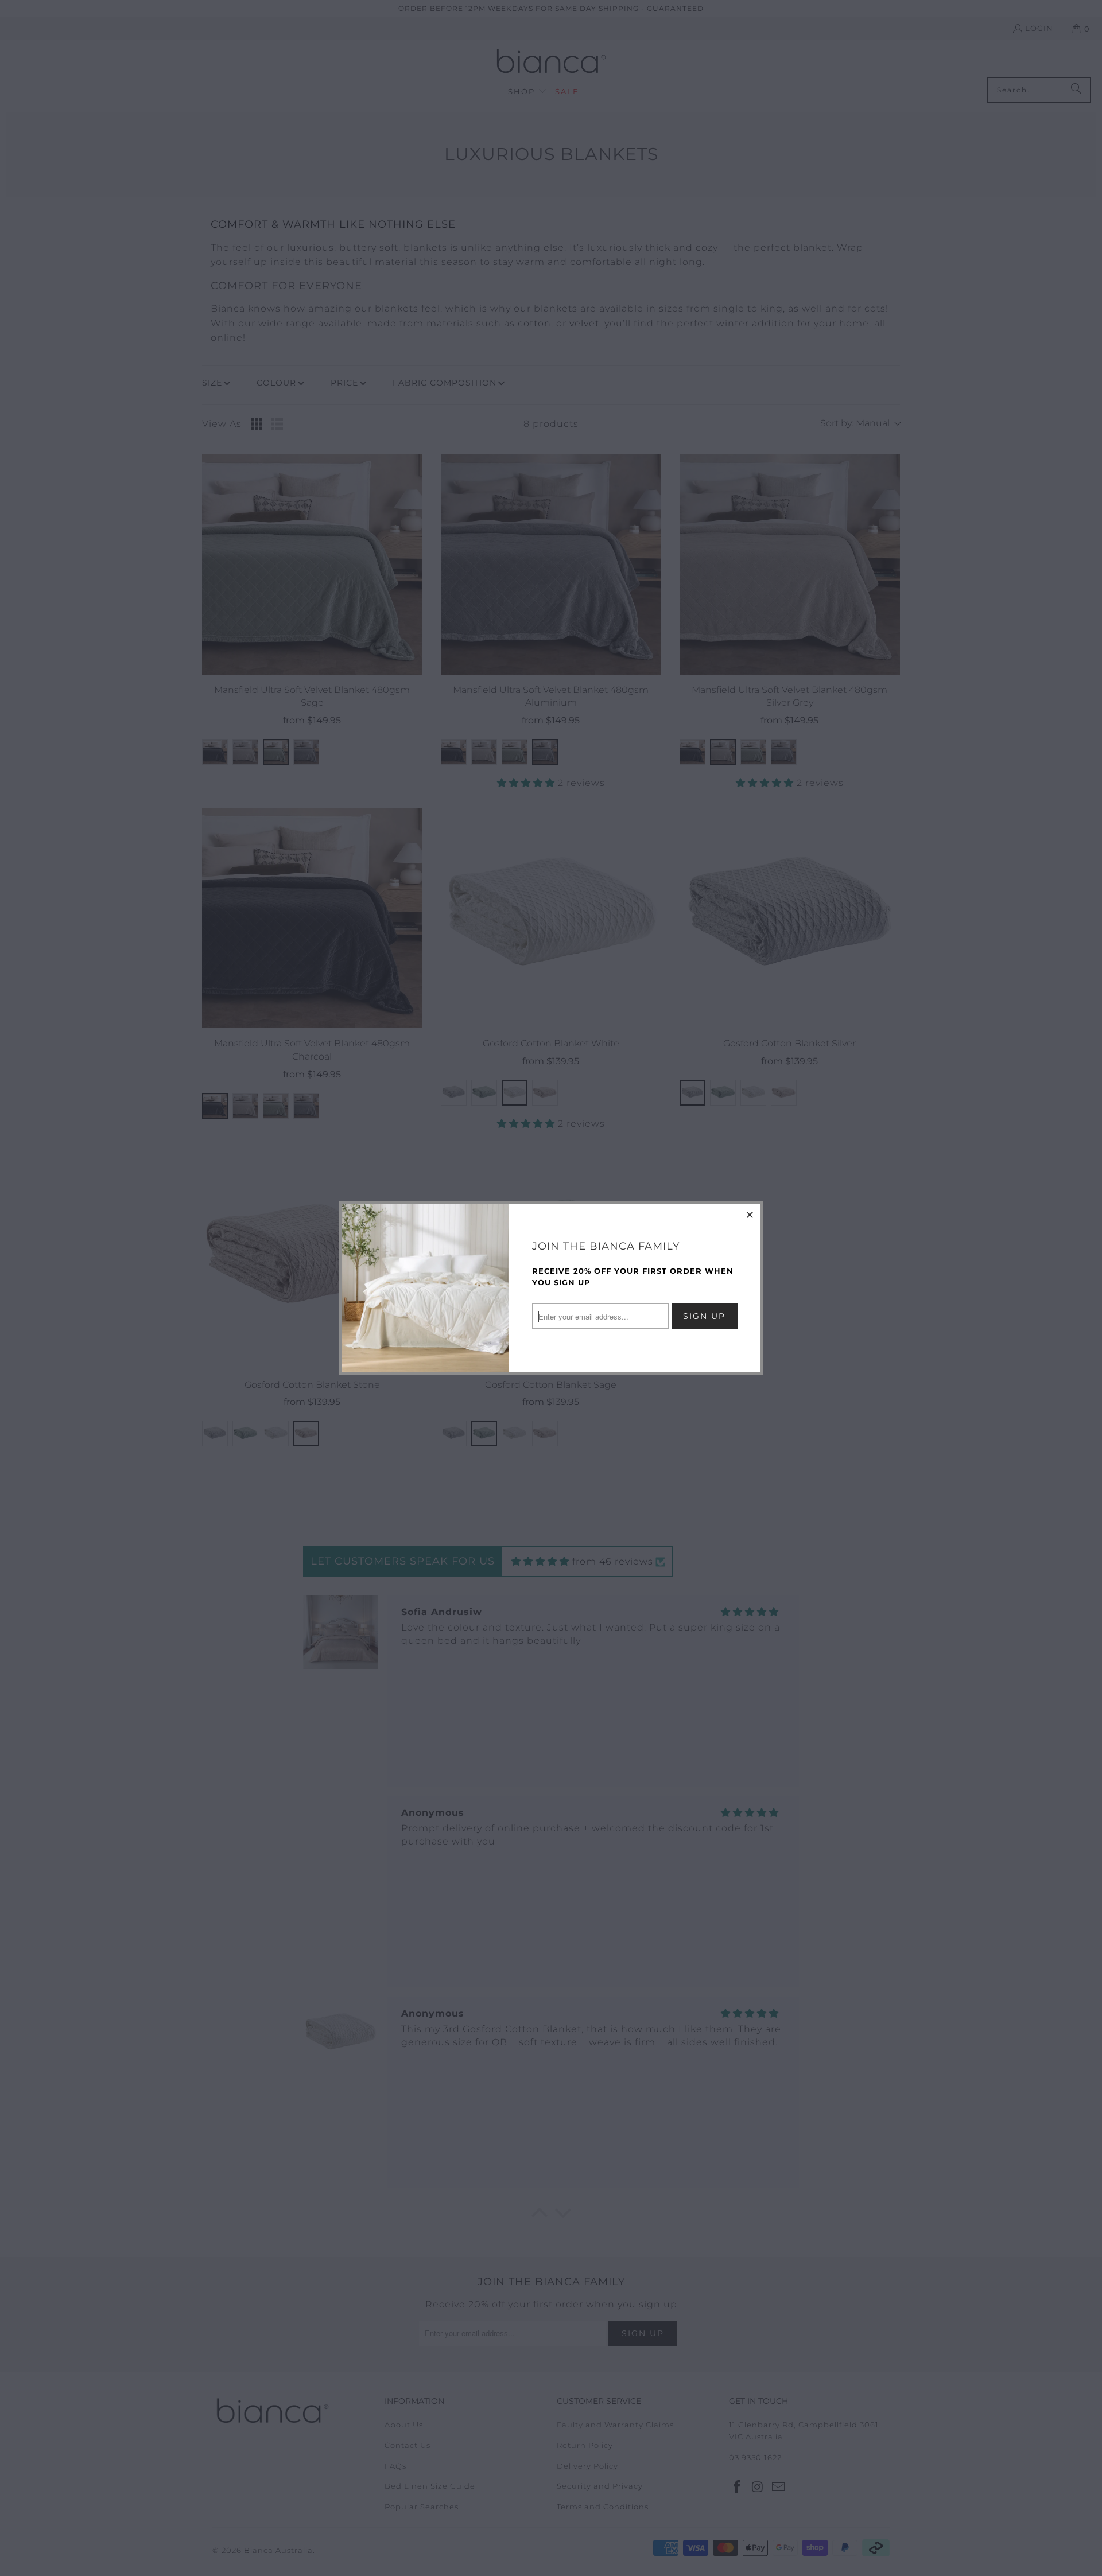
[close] (750, 1215)
